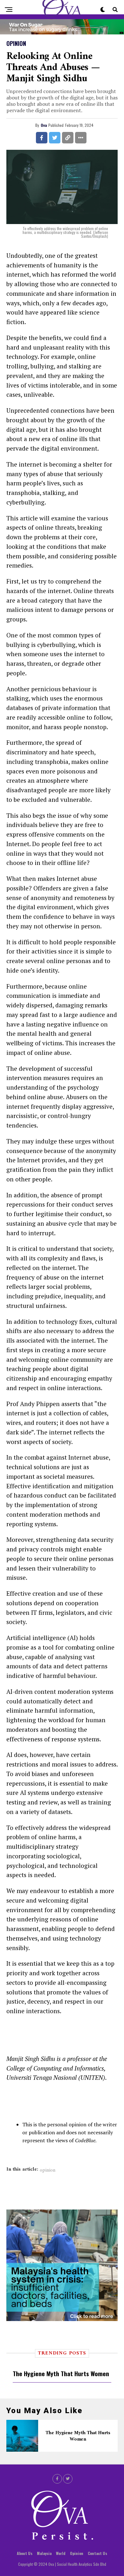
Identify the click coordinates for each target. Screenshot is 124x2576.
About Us (25, 2553)
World (61, 2553)
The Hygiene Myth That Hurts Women (61, 2373)
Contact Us (97, 2553)
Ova (44, 125)
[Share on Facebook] (42, 138)
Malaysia (44, 2553)
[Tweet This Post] (55, 138)
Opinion (77, 2553)
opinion (48, 2170)
